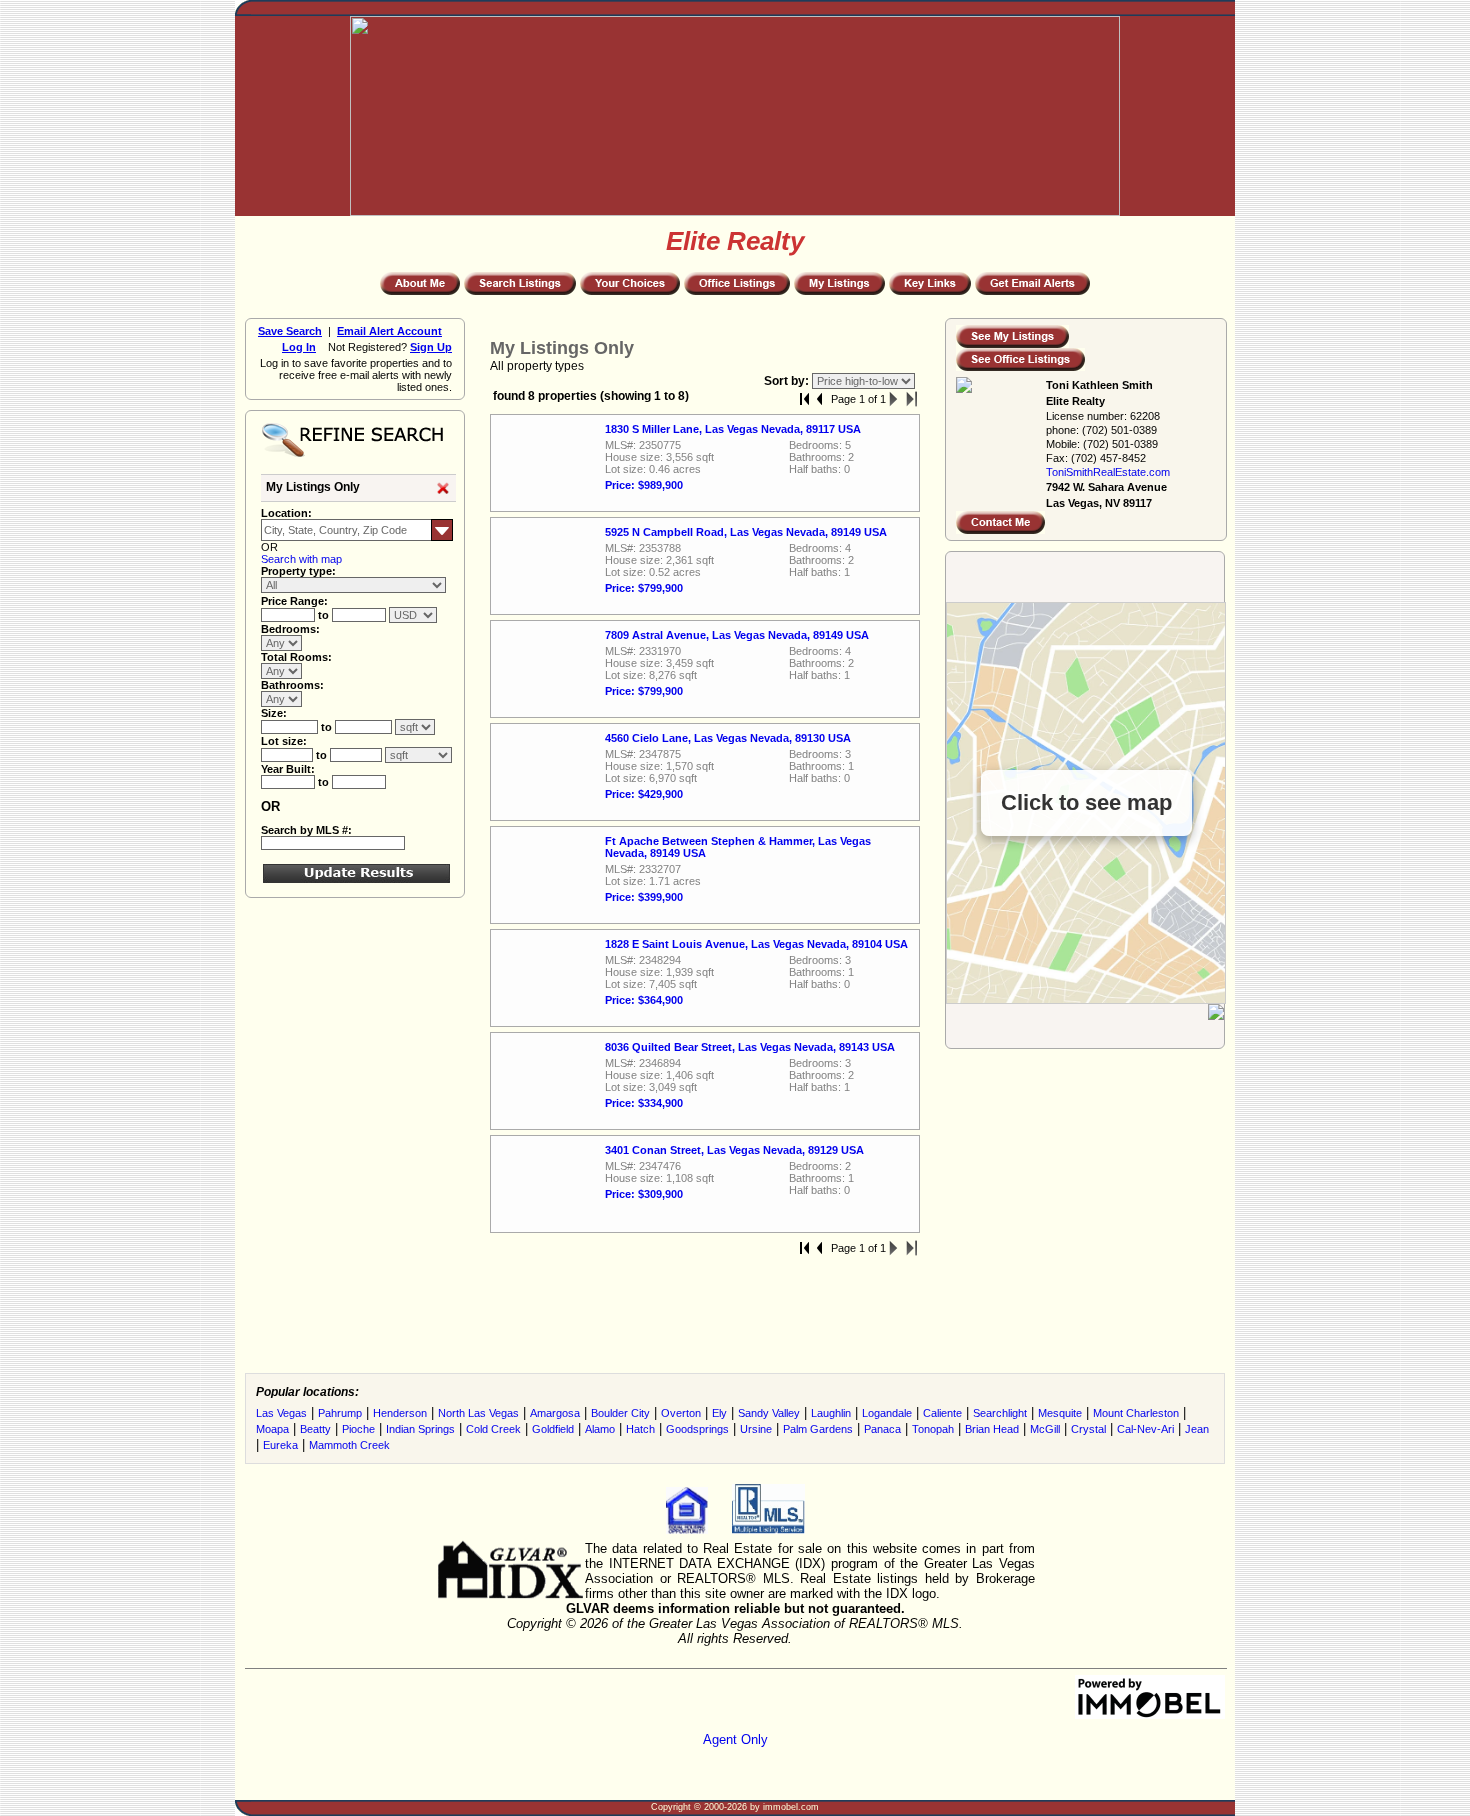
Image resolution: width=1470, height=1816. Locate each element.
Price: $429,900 (644, 794)
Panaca (882, 1429)
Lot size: (284, 741)
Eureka (280, 1445)
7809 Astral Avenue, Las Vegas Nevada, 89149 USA (737, 635)
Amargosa (555, 1413)
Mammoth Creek (349, 1445)
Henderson (400, 1413)
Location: (286, 513)
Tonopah (933, 1429)
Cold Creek (493, 1429)
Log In (299, 347)
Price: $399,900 (644, 897)
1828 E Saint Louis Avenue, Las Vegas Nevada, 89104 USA (756, 944)
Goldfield (553, 1429)
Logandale (887, 1413)
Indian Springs (420, 1429)
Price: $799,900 (644, 588)
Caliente (942, 1413)
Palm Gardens (818, 1429)
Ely (719, 1413)
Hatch (640, 1429)
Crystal (1088, 1429)
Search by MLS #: (306, 830)
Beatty (315, 1429)
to (325, 615)
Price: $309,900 (644, 1194)
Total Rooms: (296, 657)
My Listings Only (313, 487)
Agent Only (735, 1739)
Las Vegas (281, 1413)
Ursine (756, 1429)
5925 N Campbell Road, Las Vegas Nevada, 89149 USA (746, 532)
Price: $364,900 (644, 1000)
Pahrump (340, 1413)
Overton (681, 1413)
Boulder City (620, 1413)
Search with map (301, 559)
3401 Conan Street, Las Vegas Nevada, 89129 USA (734, 1150)
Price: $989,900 (644, 485)
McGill (1045, 1429)
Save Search (290, 331)
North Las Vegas (478, 1413)
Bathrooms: (292, 685)
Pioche (358, 1429)
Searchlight (1000, 1413)
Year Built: (288, 769)
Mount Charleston (1136, 1413)
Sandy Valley (769, 1413)
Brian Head (992, 1429)
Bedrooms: (290, 629)
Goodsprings (697, 1429)
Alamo (600, 1429)
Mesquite (1060, 1413)
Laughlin (831, 1413)
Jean (1197, 1429)
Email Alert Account (389, 331)
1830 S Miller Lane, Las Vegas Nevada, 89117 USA (733, 429)
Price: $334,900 (644, 1103)
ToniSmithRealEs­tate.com (1108, 472)
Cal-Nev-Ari (1145, 1429)
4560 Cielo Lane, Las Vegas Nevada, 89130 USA (728, 738)
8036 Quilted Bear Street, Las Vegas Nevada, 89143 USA (750, 1047)
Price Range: (294, 601)
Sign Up (431, 347)
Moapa (272, 1429)
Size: (274, 713)
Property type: (298, 571)
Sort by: (788, 381)
